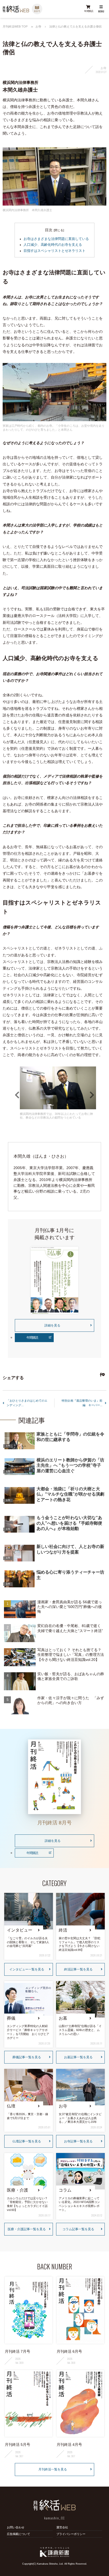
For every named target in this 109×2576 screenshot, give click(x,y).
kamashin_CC (54, 2518)
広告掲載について (19, 2534)
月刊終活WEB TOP (15, 27)
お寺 (38, 26)
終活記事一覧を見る (78, 1969)
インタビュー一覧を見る (27, 1969)
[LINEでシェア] (103, 1375)
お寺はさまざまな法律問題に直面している (56, 239)
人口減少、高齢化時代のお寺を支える (53, 245)
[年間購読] (88, 9)
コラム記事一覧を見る (78, 2229)
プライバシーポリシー (71, 2534)
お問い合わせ (16, 2527)
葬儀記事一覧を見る (27, 2057)
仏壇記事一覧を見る (27, 2141)
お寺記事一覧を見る (78, 2141)
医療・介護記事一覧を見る (27, 2229)
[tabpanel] (58, 1093)
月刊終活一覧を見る (53, 2469)
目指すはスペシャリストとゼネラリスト (54, 251)
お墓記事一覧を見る (78, 2057)
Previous (17, 1095)
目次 (49, 230)
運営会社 (62, 2527)
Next (92, 1095)
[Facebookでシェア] (100, 1375)
